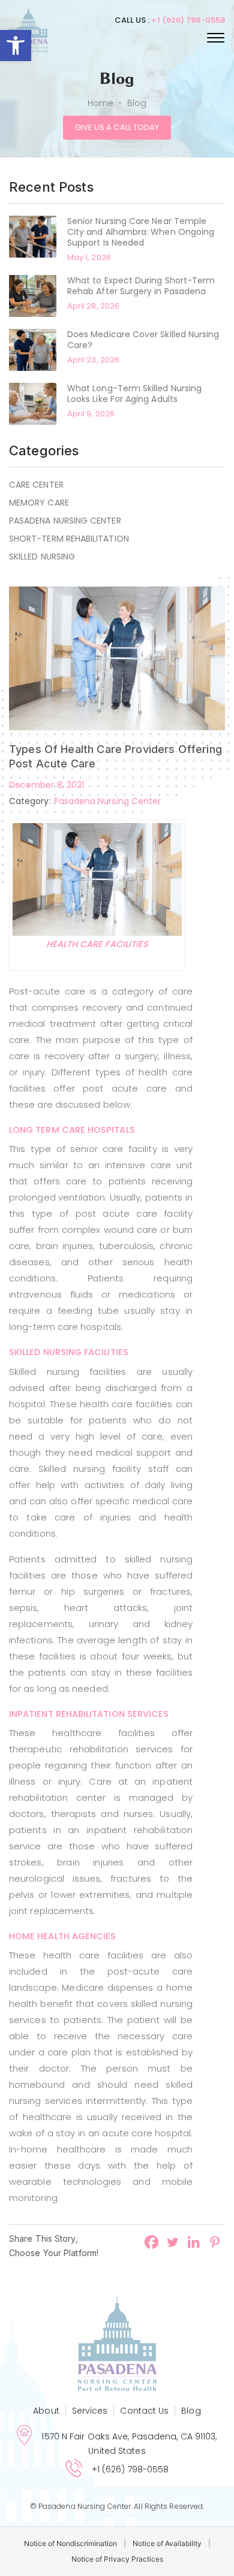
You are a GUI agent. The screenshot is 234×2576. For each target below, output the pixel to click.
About (46, 2411)
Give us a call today (117, 127)
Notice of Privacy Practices (117, 2559)
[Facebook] (151, 2242)
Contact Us (144, 2411)
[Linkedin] (193, 2242)
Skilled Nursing (42, 557)
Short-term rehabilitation (69, 539)
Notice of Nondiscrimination (70, 2543)
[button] (16, 46)
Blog (191, 2411)
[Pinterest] (214, 2242)
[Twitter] (172, 2242)
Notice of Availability (167, 2543)
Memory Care (39, 503)
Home (100, 103)
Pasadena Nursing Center (65, 521)
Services (90, 2411)
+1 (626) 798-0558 (188, 20)
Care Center (36, 485)
